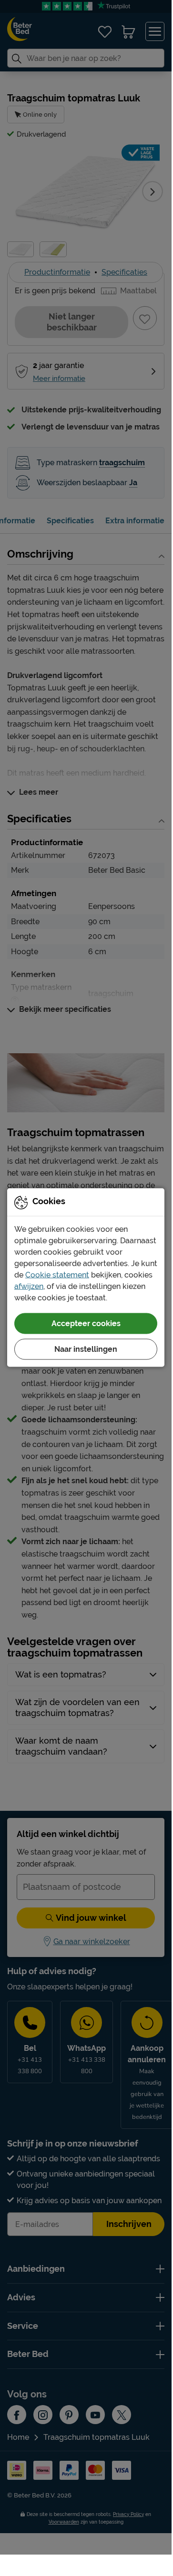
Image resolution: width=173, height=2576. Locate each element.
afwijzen (29, 1286)
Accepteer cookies (86, 1323)
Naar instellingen (86, 1349)
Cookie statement (57, 1274)
